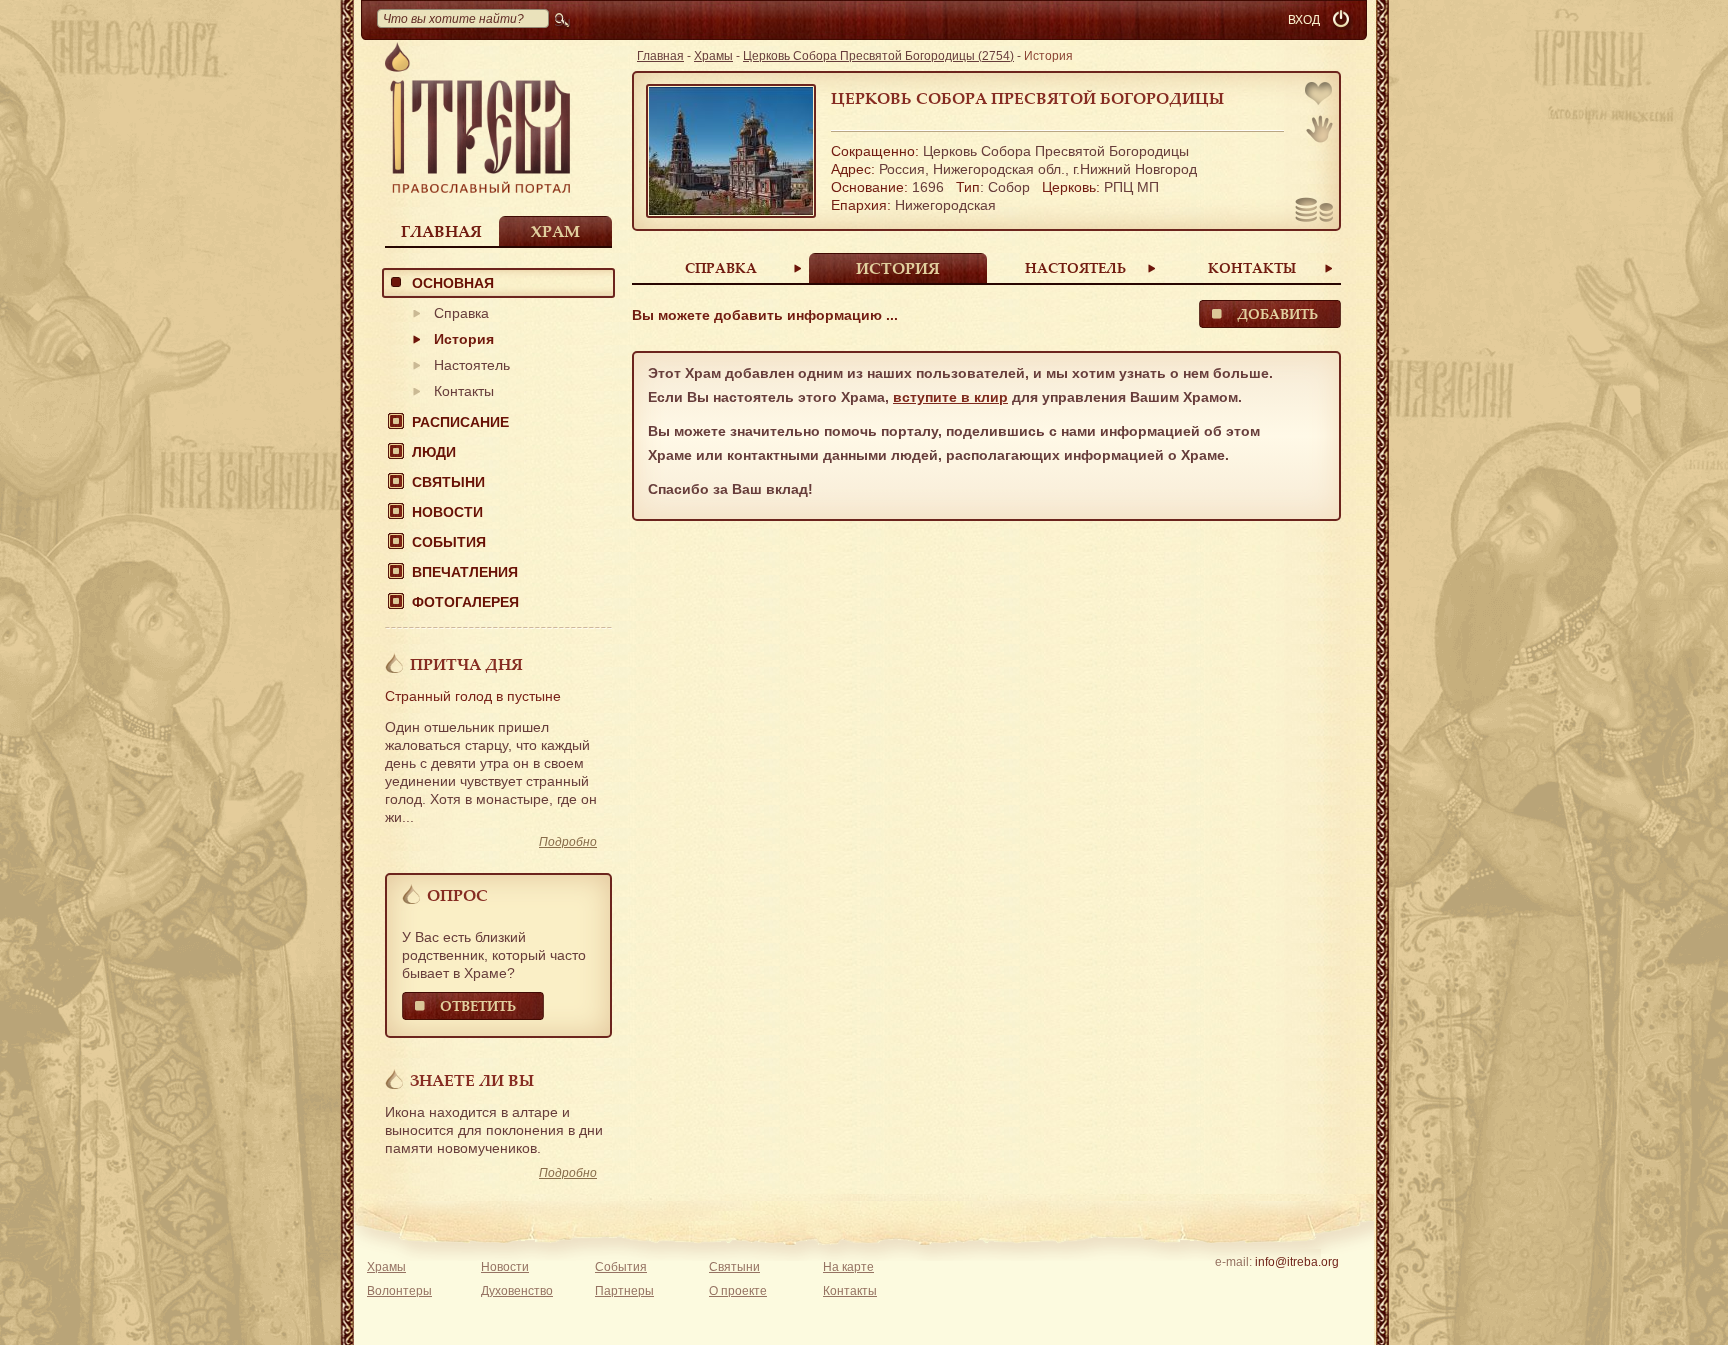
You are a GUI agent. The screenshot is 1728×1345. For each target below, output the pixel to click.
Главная (441, 231)
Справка (461, 313)
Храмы (713, 56)
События (449, 542)
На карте (848, 1267)
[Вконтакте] (1234, 1288)
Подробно (568, 842)
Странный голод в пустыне (473, 696)
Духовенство (517, 1291)
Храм (555, 231)
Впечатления (465, 572)
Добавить (1277, 313)
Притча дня (466, 664)
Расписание (460, 422)
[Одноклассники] (1327, 1288)
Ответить (478, 1005)
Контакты (464, 391)
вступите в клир (950, 397)
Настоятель (472, 365)
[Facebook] (1265, 1288)
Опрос (457, 895)
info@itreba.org (1297, 1262)
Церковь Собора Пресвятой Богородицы (1027, 98)
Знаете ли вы (472, 1080)
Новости (447, 512)
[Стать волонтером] (1319, 129)
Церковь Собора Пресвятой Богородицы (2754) (878, 56)
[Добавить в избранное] (1320, 95)
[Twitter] (1296, 1288)
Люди (434, 452)
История (464, 339)
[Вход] (1343, 20)
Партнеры (624, 1291)
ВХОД (1304, 20)
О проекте (738, 1291)
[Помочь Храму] (1314, 212)
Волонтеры (399, 1291)
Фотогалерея (465, 602)
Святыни (448, 482)
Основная (453, 283)
